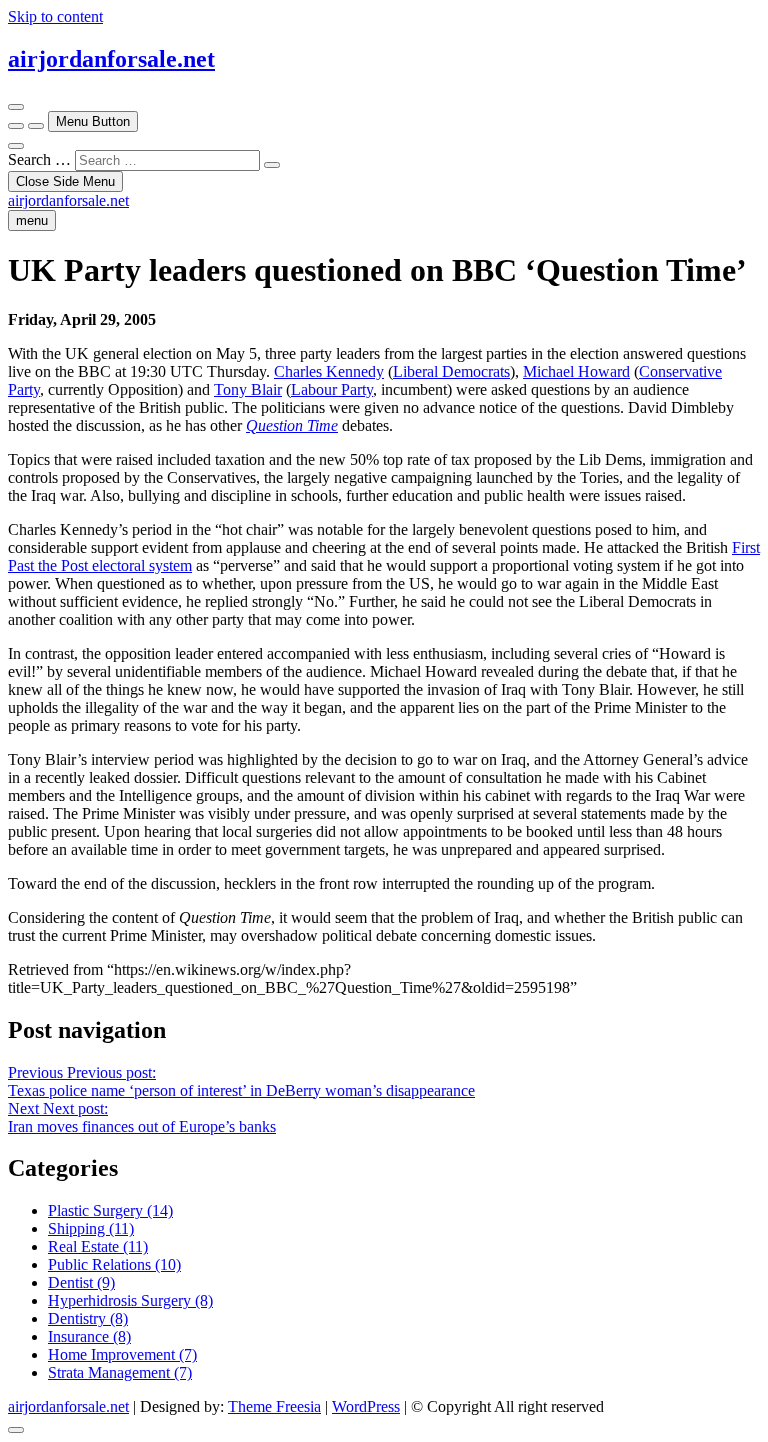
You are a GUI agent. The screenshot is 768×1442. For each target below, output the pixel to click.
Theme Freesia (274, 1406)
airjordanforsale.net (111, 59)
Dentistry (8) (88, 1318)
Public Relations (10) (114, 1264)
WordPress (366, 1406)
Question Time (292, 425)
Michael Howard (576, 371)
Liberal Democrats (451, 371)
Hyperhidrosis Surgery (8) (130, 1300)
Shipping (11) (91, 1228)
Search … (39, 159)
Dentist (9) (81, 1282)
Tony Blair (248, 389)
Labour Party (332, 389)
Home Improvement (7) (122, 1354)
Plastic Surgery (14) (110, 1210)
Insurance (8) (89, 1336)
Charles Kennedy (329, 371)
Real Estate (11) (98, 1246)
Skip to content (55, 16)
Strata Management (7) (120, 1372)
